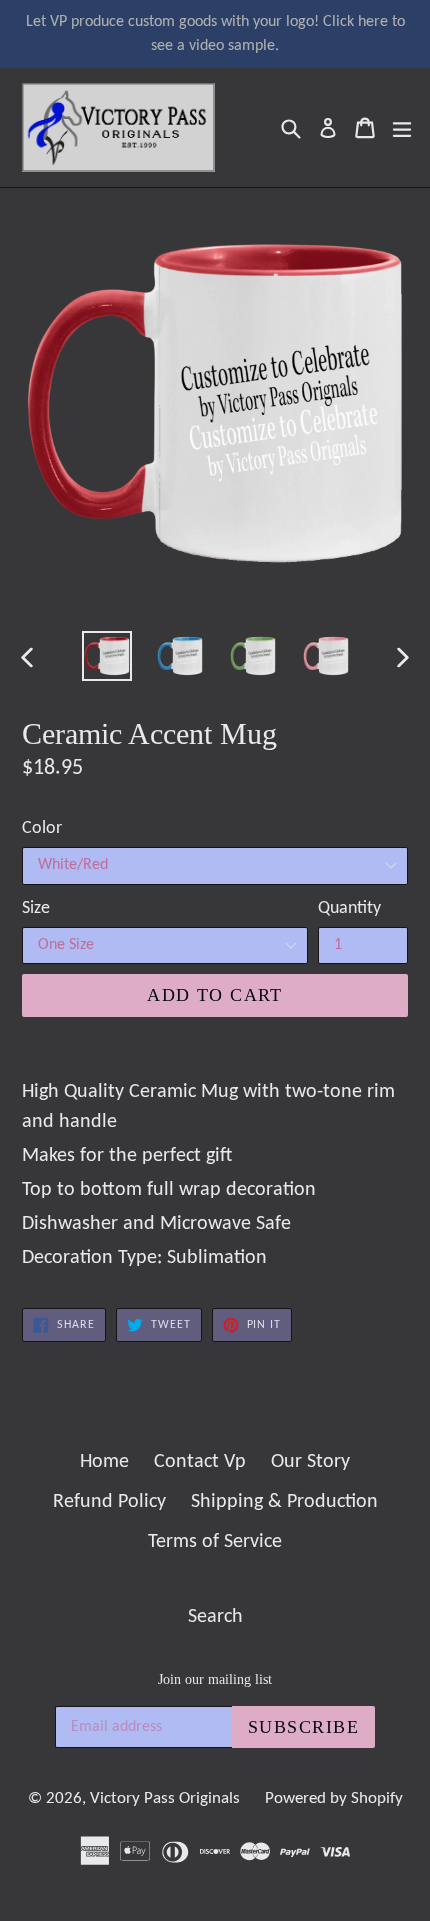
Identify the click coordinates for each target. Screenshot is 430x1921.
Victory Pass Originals (165, 1798)
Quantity (349, 908)
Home (104, 1462)
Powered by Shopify (334, 1798)
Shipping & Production (284, 1502)
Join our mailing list (215, 1679)
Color (42, 828)
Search (215, 1617)
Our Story (310, 1462)
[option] (106, 656)
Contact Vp (200, 1462)
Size (36, 908)
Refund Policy (109, 1502)
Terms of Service (215, 1542)
